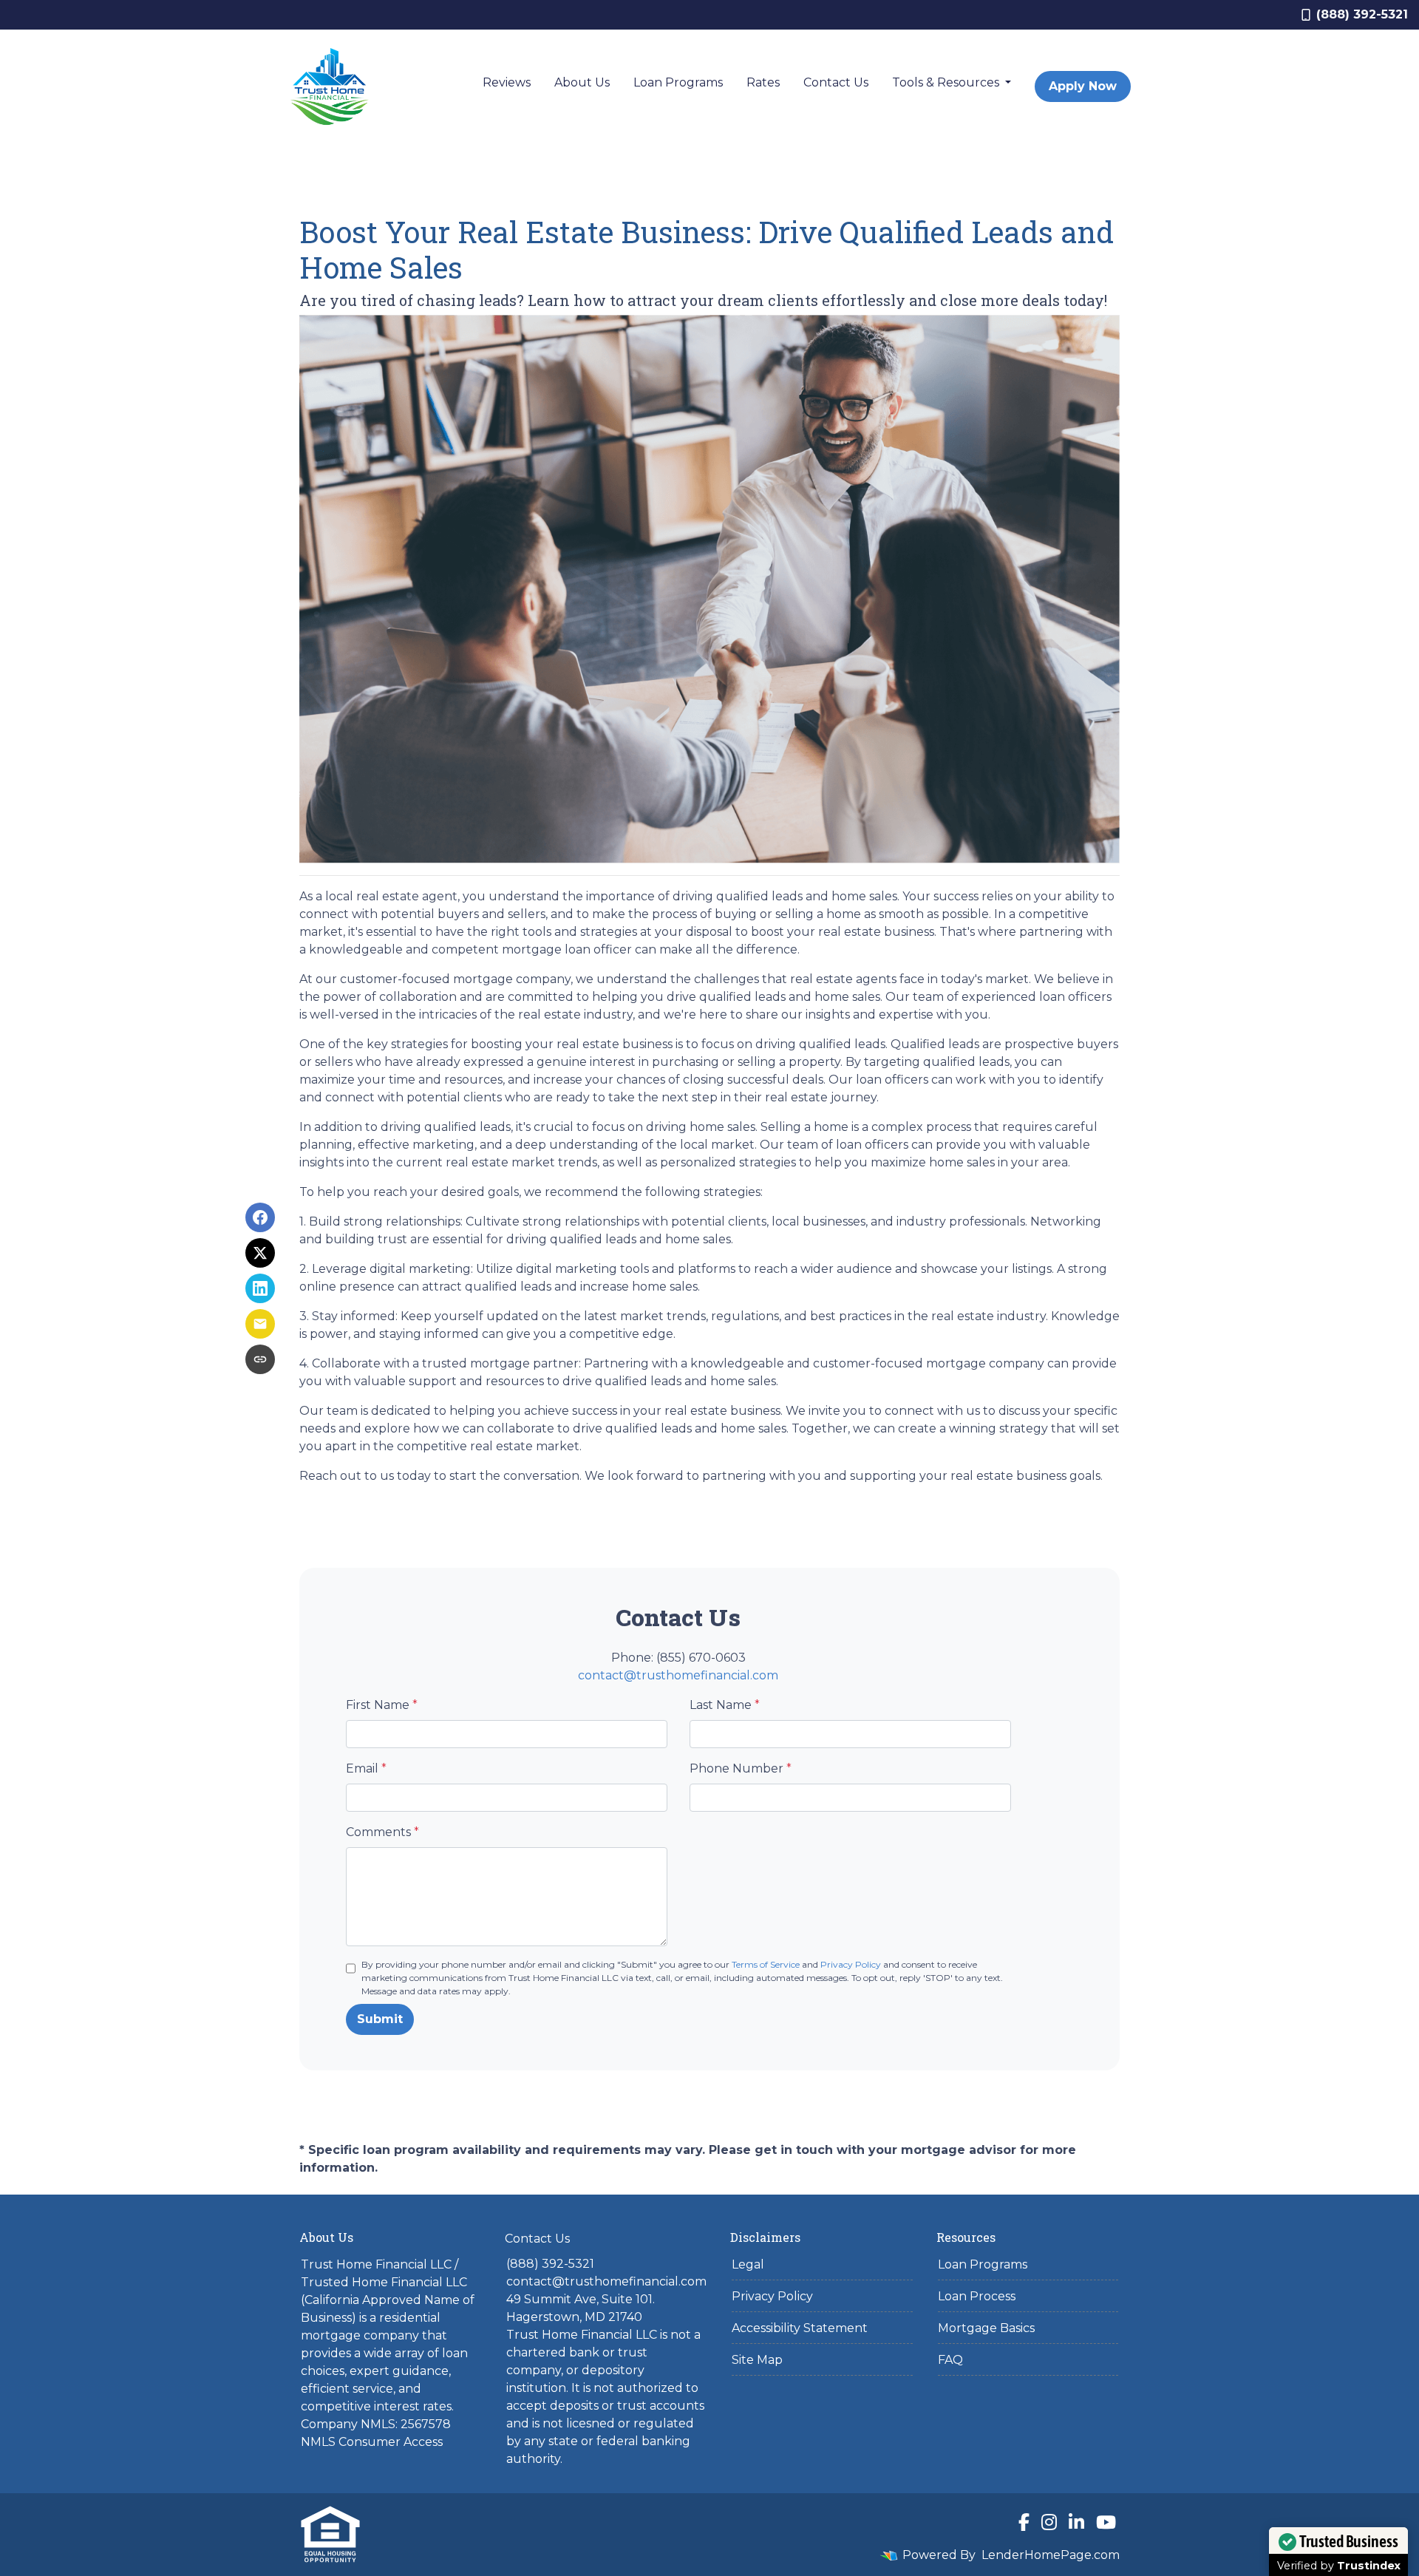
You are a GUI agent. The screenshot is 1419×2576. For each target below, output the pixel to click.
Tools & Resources (947, 82)
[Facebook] (1024, 2522)
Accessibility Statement (800, 2328)
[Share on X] (260, 1253)
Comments (382, 1832)
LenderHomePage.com (1051, 2555)
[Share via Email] (260, 1324)
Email (366, 1768)
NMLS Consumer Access (372, 2442)
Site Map (757, 2360)
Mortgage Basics (986, 2328)
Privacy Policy (851, 1964)
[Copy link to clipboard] (260, 1359)
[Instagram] (1049, 2522)
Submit (380, 2019)
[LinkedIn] (1076, 2522)
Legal (748, 2264)
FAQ (950, 2360)
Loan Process (977, 2296)
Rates (763, 82)
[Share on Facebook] (260, 1217)
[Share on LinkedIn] (260, 1288)
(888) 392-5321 (1362, 14)
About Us (582, 82)
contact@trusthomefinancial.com (678, 1675)
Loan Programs (678, 82)
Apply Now (1083, 86)
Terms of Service (766, 1964)
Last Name (725, 1705)
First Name (382, 1705)
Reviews (507, 82)
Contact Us (836, 82)
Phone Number (741, 1768)
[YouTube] (1106, 2522)
